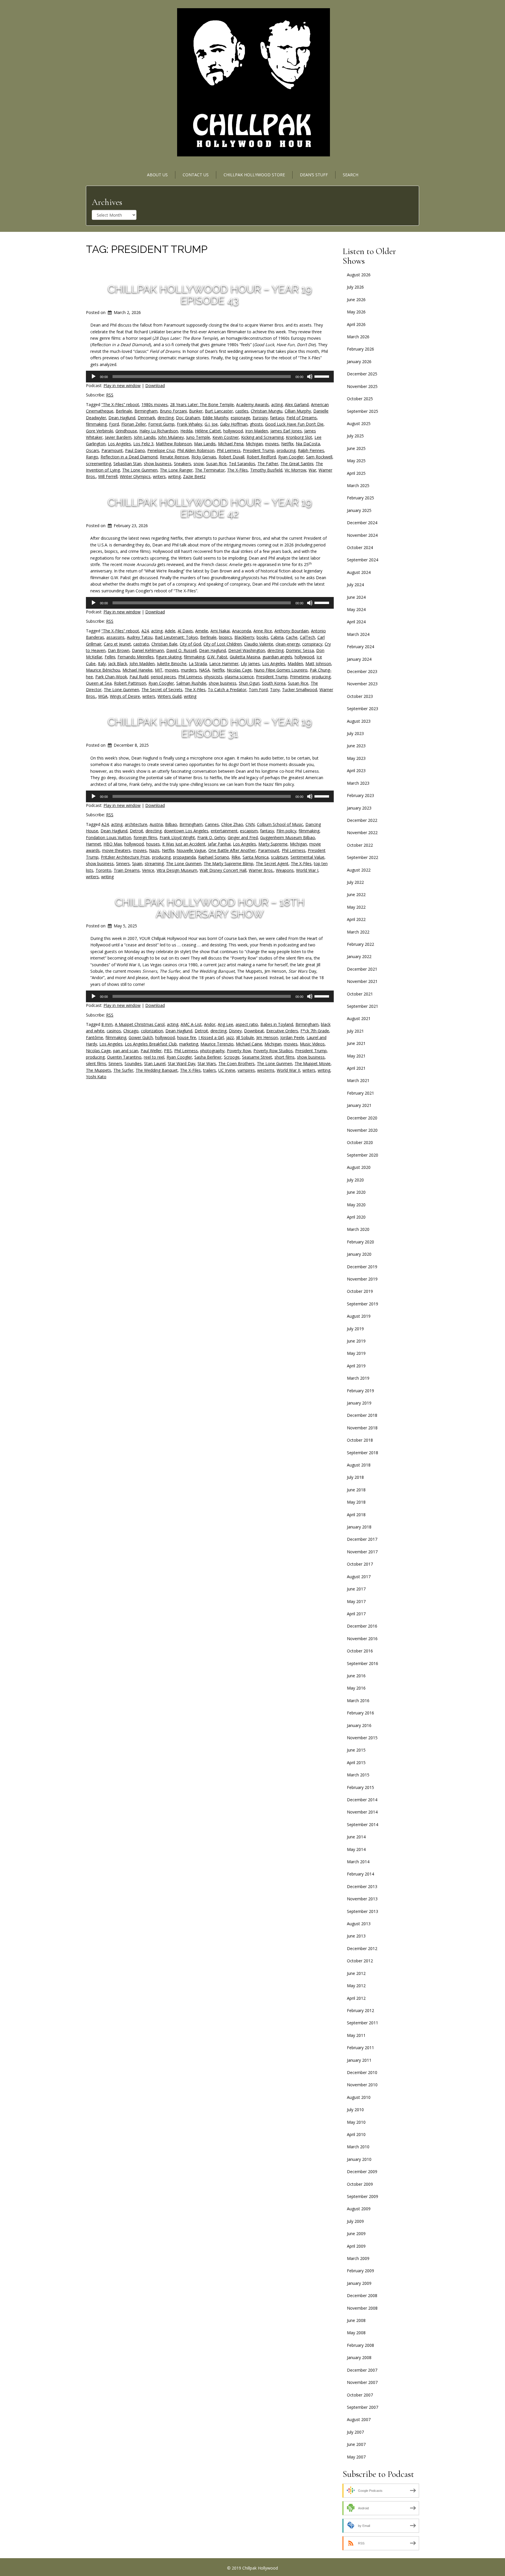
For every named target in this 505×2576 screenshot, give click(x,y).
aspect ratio (247, 1024)
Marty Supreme (273, 844)
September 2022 (363, 857)
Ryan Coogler (291, 457)
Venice (148, 870)
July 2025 (355, 436)
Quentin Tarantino (124, 1057)
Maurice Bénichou (103, 670)
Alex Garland (297, 404)
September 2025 (363, 411)
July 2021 (355, 1031)
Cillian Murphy (298, 411)
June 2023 (356, 746)
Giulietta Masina (245, 657)
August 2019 (359, 1316)
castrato (141, 644)
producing (286, 450)
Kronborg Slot (299, 437)
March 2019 (358, 1378)
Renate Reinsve (174, 457)
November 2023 (362, 684)
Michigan (254, 444)
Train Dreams (127, 870)
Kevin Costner (226, 437)
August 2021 (359, 1018)
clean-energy (288, 644)
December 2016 (362, 1626)
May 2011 (356, 2035)
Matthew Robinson (174, 444)
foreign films (145, 837)
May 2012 (356, 1986)
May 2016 (356, 1688)
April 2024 (356, 622)
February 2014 (360, 1874)
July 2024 (355, 585)
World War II (288, 1070)
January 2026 (359, 362)
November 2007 (362, 2382)
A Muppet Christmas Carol (140, 1024)
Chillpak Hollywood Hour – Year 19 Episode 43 (210, 295)
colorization (152, 1031)
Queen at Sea (99, 683)
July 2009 (355, 2221)
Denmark (146, 418)
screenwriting (98, 464)
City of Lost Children (223, 644)
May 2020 (356, 1205)
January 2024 (359, 659)
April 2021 (356, 1068)
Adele (170, 631)
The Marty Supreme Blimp (229, 863)
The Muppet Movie (313, 1063)
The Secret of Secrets (162, 690)
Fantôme (95, 1037)
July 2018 (355, 1477)
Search (351, 175)
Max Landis (205, 444)
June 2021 (356, 1043)
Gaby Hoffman (234, 424)
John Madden (142, 664)
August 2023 (359, 721)
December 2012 (362, 1948)
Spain (137, 863)
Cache (292, 637)
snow (199, 464)
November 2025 (362, 386)
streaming (154, 863)
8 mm (107, 1024)
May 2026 (356, 312)
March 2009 (358, 2258)
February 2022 (360, 944)
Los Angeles (119, 444)
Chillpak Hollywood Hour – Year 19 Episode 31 (210, 727)
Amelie (202, 631)
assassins (115, 637)
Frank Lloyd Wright (177, 837)
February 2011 (360, 2048)
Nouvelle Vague (191, 850)
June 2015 (356, 1750)
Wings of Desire (125, 696)
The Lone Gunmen (140, 470)
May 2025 (356, 461)
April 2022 (356, 919)
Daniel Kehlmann (148, 650)
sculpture (280, 857)
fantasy (277, 418)
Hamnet (94, 844)
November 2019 (362, 1279)
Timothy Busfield (266, 470)
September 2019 (363, 1304)
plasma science (239, 677)
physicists (213, 677)
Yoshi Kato (96, 1077)
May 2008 (356, 2333)
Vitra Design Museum (177, 870)
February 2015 (360, 1787)
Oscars (92, 450)
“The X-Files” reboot (120, 404)
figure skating (169, 657)
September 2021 (363, 1006)
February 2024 (360, 647)
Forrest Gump (161, 424)
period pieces (163, 677)
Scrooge (232, 1057)
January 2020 (359, 1254)
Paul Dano (135, 450)
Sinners (123, 863)
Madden (295, 664)
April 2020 (356, 1217)
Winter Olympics (135, 476)
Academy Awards (252, 404)
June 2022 (356, 894)
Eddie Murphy (215, 418)
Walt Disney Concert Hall (223, 870)
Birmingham (146, 411)
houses (153, 844)
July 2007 (355, 2432)
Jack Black (118, 664)
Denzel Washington (247, 650)
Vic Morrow (295, 470)
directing (166, 418)
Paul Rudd (139, 677)
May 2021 (356, 1056)
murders (189, 670)
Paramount (112, 450)
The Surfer (123, 1070)
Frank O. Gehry (211, 837)
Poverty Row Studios (273, 1051)
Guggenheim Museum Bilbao (288, 837)
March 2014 (358, 1862)
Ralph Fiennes (311, 450)
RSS (110, 395)
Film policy (286, 831)
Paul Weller (151, 1051)
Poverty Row (239, 1051)
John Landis (145, 437)
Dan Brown (119, 650)
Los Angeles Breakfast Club (151, 1044)
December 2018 (362, 1415)
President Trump (259, 450)
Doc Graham (188, 418)
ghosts (256, 424)
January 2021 (359, 1105)
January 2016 (359, 1725)
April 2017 (356, 1614)
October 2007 (360, 2395)
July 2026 (355, 287)
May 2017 (356, 1601)
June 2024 (356, 597)
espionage (240, 418)
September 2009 (363, 2196)
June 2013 (356, 1936)
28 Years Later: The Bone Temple (202, 404)
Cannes (212, 824)
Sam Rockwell (319, 457)
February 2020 (360, 1242)
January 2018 (359, 1527)
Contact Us (196, 175)
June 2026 (356, 300)
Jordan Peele (292, 1037)
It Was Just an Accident (184, 844)
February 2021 (360, 1093)
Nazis (154, 850)
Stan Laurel (155, 1063)
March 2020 (358, 1229)
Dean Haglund (122, 418)
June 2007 (356, 2444)
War (312, 470)
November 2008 (362, 2308)
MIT (159, 670)
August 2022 (359, 870)
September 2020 (363, 1155)
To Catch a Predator (227, 690)
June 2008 (356, 2320)
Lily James (250, 664)
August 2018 (359, 1465)
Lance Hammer (224, 664)
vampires (246, 1070)
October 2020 (360, 1142)
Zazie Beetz (194, 476)
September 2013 (363, 1911)
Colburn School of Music (280, 824)
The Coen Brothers (236, 1063)
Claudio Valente (259, 644)
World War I (307, 870)
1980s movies (155, 404)
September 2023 (363, 709)
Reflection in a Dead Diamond (129, 457)
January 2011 (359, 2060)
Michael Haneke (138, 670)
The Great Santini (297, 464)
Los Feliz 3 (143, 444)
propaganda (184, 857)
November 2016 (362, 1639)
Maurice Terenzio (217, 1044)
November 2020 (362, 1130)
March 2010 (358, 2147)
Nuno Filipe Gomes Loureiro (281, 670)
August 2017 (359, 1577)
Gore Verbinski (100, 431)
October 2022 (360, 845)
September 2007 (363, 2407)
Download (155, 385)
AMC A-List (191, 1024)
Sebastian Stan (127, 464)
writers (159, 476)
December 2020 (362, 1118)
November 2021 (362, 981)
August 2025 (359, 423)
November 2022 (362, 833)
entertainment (224, 831)
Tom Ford (258, 690)
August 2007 (359, 2419)
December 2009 (362, 2172)
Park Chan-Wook (111, 677)
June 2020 (356, 1192)
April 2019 (356, 1366)
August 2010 (359, 2097)
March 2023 (358, 783)
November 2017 (362, 1552)
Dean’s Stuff (314, 175)
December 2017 (362, 1539)
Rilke (236, 857)
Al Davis (185, 631)
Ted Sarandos (242, 464)
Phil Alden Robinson (196, 450)
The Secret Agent (272, 863)
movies (272, 444)
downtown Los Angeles (186, 831)
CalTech (307, 637)
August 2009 (359, 2209)
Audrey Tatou (140, 637)
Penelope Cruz (161, 450)
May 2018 (356, 1502)
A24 (145, 631)
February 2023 (360, 795)
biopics (225, 637)
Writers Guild (170, 696)
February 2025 (360, 498)
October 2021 (360, 994)
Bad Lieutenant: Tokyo (176, 637)
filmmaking (96, 424)
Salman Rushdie (191, 683)
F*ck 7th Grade (315, 1031)
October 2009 (360, 2184)
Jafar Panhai (219, 844)
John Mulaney (171, 437)
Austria (156, 824)
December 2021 (362, 969)
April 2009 (356, 2246)
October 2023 (360, 696)
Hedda (186, 431)
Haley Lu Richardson (159, 431)
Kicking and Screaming (262, 437)
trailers (210, 1070)
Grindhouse (126, 431)
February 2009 (360, 2271)
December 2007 (362, 2370)
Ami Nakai (220, 631)
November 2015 (362, 1738)
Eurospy (260, 418)
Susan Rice (216, 464)
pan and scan (126, 1051)
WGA (103, 696)
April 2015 (356, 1763)
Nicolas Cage (239, 670)
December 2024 (362, 523)
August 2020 (359, 1167)
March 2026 (358, 337)
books (262, 637)
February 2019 (360, 1391)
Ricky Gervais (204, 457)
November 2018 (362, 1428)
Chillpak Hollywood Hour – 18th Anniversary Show (210, 908)
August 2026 (359, 275)
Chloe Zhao (232, 824)
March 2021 (358, 1080)
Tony (275, 690)
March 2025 (358, 485)
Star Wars (207, 1063)
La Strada (198, 664)
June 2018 (356, 1490)
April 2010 (356, 2134)
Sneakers (183, 464)
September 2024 (363, 560)
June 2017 (356, 1589)
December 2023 (362, 671)
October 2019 (360, 1291)
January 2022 (359, 956)
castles (242, 411)
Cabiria (277, 637)
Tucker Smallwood (300, 690)
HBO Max (113, 844)
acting (277, 404)
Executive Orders (282, 1031)
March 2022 (358, 932)
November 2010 (362, 2085)
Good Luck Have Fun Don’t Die (294, 424)
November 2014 (362, 1812)
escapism (249, 831)
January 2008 (359, 2357)
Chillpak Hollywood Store (254, 175)
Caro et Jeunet (117, 644)
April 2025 (356, 473)
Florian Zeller (134, 424)
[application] (210, 377)
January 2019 (359, 1403)
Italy (102, 664)
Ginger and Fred (243, 837)
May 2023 (356, 758)
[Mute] (310, 377)
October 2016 (360, 1651)
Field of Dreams (302, 418)
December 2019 (362, 1267)
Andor (210, 1024)
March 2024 (358, 634)
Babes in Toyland (277, 1024)
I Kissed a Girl (211, 1037)
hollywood (233, 431)
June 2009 (356, 2233)
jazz (230, 1037)
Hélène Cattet (208, 431)
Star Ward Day (181, 1063)
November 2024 (362, 535)
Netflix (287, 444)
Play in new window (122, 385)
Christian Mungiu (267, 411)
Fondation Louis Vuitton (109, 837)
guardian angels (277, 657)
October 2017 (360, 1564)
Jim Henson (267, 1037)
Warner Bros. (261, 870)
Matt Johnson (318, 664)
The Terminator (210, 470)
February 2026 (360, 349)
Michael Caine (249, 1044)
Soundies (133, 1063)
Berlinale (124, 411)
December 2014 (362, 1800)
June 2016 (356, 1676)
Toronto (103, 870)
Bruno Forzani (173, 411)
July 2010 (355, 2110)
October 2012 (360, 1961)
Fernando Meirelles (136, 657)
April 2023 (356, 771)
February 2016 (360, 1713)
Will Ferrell (108, 476)
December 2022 (362, 820)
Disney (235, 1031)
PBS (168, 1051)
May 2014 (356, 1849)
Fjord (114, 424)
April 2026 (356, 324)
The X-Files (237, 470)
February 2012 (360, 2010)
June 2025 (356, 448)
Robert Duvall (231, 457)
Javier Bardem (118, 437)
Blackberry (244, 637)
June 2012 (356, 1973)
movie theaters (116, 850)
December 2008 (362, 2295)
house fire (187, 1037)
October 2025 (360, 399)
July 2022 (355, 882)
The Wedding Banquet (157, 1070)
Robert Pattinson (130, 683)
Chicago (131, 1031)
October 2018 (360, 1440)
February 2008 (360, 2345)
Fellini (110, 657)
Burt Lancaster (219, 411)
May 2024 (356, 609)
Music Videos (312, 1044)
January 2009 (359, 2283)
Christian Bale (164, 644)
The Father (268, 464)
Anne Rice (263, 631)
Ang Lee (225, 1024)
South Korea (274, 683)
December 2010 (362, 2072)
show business (158, 464)
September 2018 (363, 1453)
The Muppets (98, 1070)
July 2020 (355, 1180)
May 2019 (356, 1353)
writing (174, 476)
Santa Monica (256, 857)
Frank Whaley (190, 424)
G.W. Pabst (217, 657)
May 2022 (356, 907)
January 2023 (359, 808)
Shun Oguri (249, 683)
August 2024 (359, 572)
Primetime (300, 677)
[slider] (323, 376)
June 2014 (356, 1837)
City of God (190, 644)
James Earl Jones (286, 431)
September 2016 (363, 1663)
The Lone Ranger (176, 470)
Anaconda (242, 631)
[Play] (94, 377)
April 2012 (356, 1998)
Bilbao (171, 824)
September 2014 (363, 1824)
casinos (114, 1031)
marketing (189, 1044)
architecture (136, 824)
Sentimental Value (307, 857)
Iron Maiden (257, 431)
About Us (157, 175)
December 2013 (362, 1886)
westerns (266, 1070)
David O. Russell (181, 650)
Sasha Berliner (208, 1057)
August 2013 (359, 1924)
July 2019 (355, 1329)
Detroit (136, 831)
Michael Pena (231, 444)
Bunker (196, 411)
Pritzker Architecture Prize (125, 857)
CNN (250, 824)
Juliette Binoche (172, 664)
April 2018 (356, 1515)
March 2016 (358, 1701)
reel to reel (154, 1057)
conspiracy (312, 644)
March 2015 (358, 1775)
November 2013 (362, 1899)
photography (212, 1051)
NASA (204, 670)
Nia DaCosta (308, 444)
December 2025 (362, 374)
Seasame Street (257, 1057)
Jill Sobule (245, 1037)
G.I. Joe (211, 424)
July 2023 (355, 733)
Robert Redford (261, 457)
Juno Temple (198, 437)
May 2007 (356, 2457)
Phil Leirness (229, 450)
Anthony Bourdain (292, 631)
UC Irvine (227, 1070)
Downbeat (254, 1031)
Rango (92, 457)
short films (285, 1057)
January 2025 (359, 510)
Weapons (285, 870)
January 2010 (359, 2159)
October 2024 (360, 547)
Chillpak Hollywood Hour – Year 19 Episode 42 (210, 508)
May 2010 (356, 2122)
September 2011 (363, 2023)
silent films (96, 1063)
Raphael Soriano (214, 857)
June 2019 (356, 1341)
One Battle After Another (232, 850)
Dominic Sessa (300, 650)
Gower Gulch (141, 1037)
